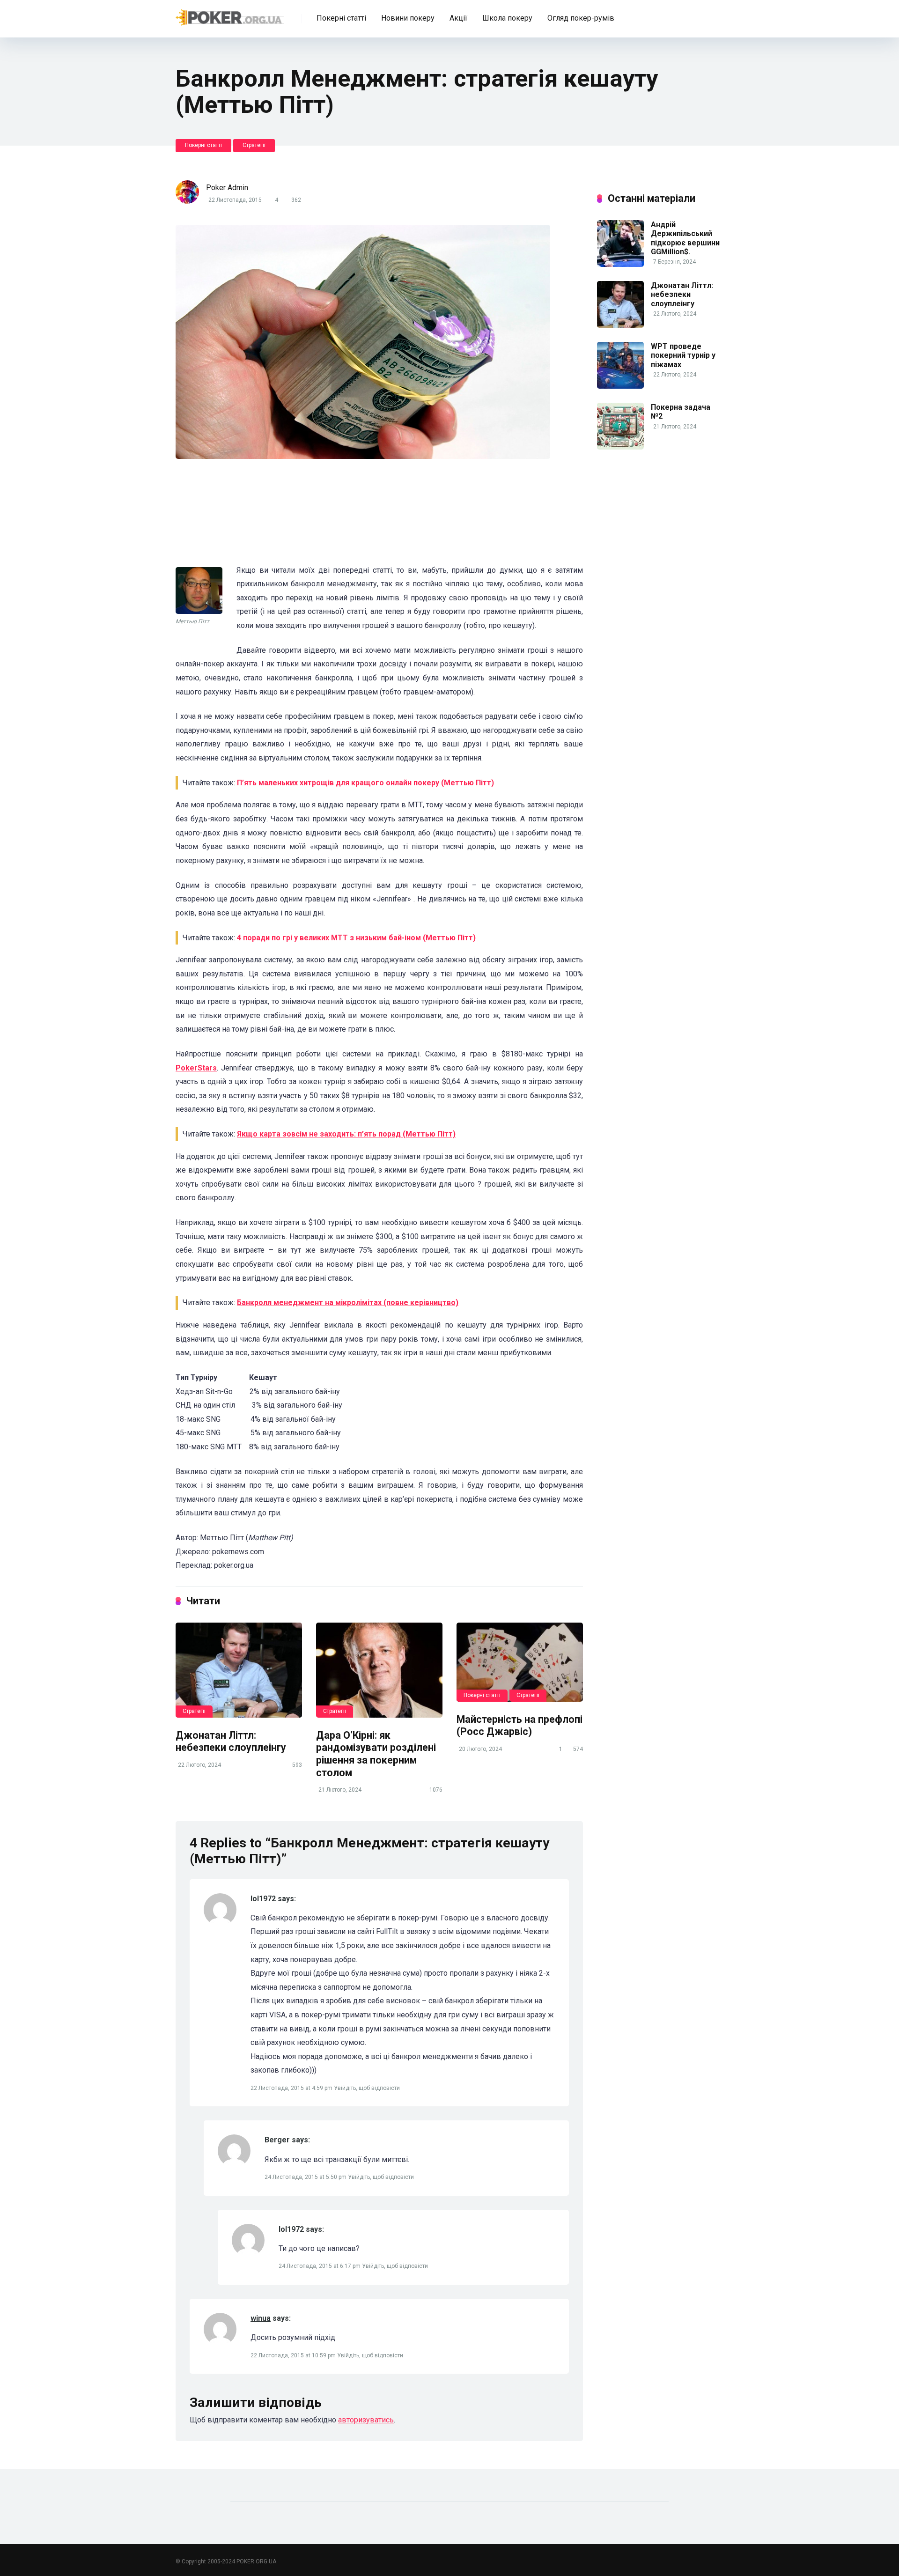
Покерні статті (341, 18)
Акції (458, 18)
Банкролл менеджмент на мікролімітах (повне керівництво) (348, 1303)
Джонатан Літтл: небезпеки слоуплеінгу (231, 1742)
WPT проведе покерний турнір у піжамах (683, 355)
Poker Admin (227, 188)
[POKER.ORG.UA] (230, 15)
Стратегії (254, 145)
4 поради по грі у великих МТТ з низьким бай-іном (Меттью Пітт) (356, 938)
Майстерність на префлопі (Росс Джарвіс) (520, 1726)
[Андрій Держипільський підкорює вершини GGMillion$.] (620, 264)
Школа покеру (507, 18)
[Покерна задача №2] (620, 447)
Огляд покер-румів (581, 18)
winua (261, 2318)
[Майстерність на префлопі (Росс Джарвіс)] (520, 1662)
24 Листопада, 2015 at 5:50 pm (306, 2177)
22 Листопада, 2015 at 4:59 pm (292, 2088)
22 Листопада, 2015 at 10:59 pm (294, 2355)
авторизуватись (366, 2420)
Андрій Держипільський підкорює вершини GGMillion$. (685, 238)
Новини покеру (408, 18)
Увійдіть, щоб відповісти (367, 2088)
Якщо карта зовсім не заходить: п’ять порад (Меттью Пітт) (346, 1134)
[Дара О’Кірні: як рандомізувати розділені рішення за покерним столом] (379, 1670)
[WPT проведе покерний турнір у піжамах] (620, 386)
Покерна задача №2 (681, 412)
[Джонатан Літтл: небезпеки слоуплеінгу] (239, 1670)
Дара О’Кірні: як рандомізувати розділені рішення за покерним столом (376, 1754)
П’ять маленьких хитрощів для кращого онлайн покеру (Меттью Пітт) (365, 783)
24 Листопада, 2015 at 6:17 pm (320, 2266)
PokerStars (196, 1068)
